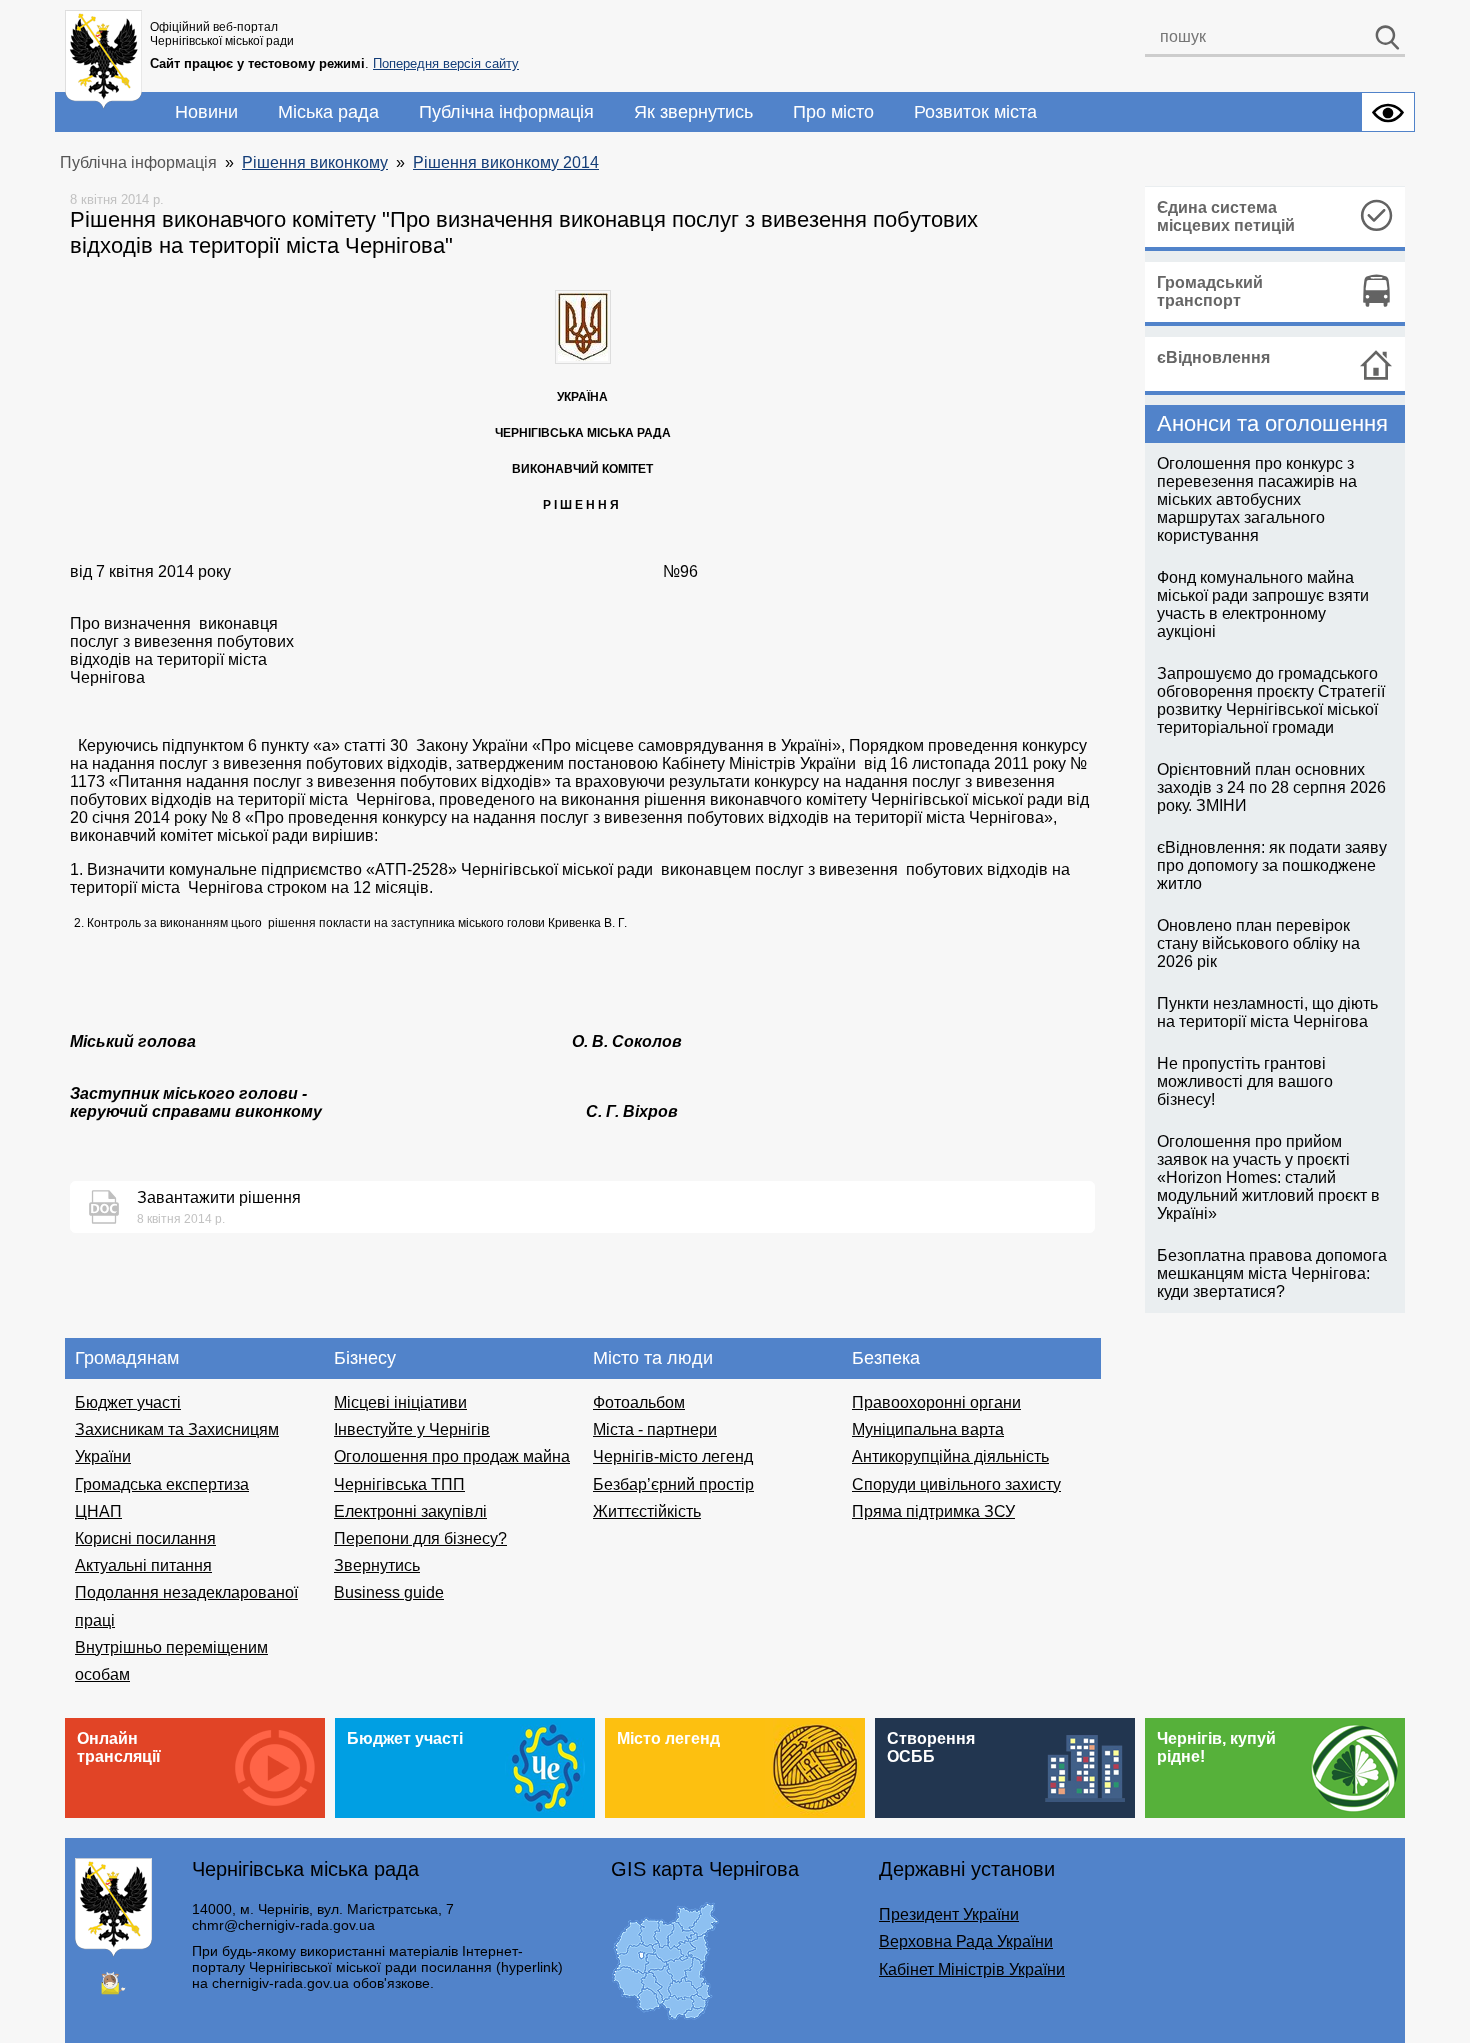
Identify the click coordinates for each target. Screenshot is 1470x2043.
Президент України (949, 1914)
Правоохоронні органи (936, 1402)
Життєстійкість (647, 1511)
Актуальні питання (143, 1565)
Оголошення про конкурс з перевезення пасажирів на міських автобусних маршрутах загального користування (1257, 499)
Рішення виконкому (315, 162)
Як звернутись (693, 112)
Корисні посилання (145, 1538)
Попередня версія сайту (446, 63)
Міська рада (328, 112)
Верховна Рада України (966, 1941)
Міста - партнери (655, 1429)
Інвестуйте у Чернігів (412, 1429)
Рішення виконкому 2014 (506, 162)
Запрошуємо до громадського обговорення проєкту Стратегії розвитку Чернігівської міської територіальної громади (1271, 700)
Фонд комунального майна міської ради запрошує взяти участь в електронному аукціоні (1263, 604)
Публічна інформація (506, 112)
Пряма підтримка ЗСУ (933, 1511)
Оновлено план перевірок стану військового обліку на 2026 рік (1258, 943)
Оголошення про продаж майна (452, 1456)
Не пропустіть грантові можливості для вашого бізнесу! (1245, 1081)
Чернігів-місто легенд (673, 1456)
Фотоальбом (639, 1402)
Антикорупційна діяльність (950, 1456)
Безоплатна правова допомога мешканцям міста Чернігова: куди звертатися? (1272, 1273)
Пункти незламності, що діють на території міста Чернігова (1267, 1012)
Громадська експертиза (162, 1484)
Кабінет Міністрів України (972, 1969)
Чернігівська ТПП (399, 1484)
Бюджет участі (128, 1402)
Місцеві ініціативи (400, 1402)
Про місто (833, 112)
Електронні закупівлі (410, 1511)
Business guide (389, 1592)
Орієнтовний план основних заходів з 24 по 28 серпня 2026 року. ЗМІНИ (1271, 787)
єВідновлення (1213, 357)
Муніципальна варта (928, 1429)
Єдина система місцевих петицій (1226, 216)
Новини (206, 112)
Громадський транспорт (1210, 291)
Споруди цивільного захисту (956, 1484)
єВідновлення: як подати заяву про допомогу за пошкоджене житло (1272, 865)
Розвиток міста (975, 112)
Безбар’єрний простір (673, 1484)
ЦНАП (98, 1511)
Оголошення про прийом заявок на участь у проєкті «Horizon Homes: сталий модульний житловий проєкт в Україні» (1268, 1177)
